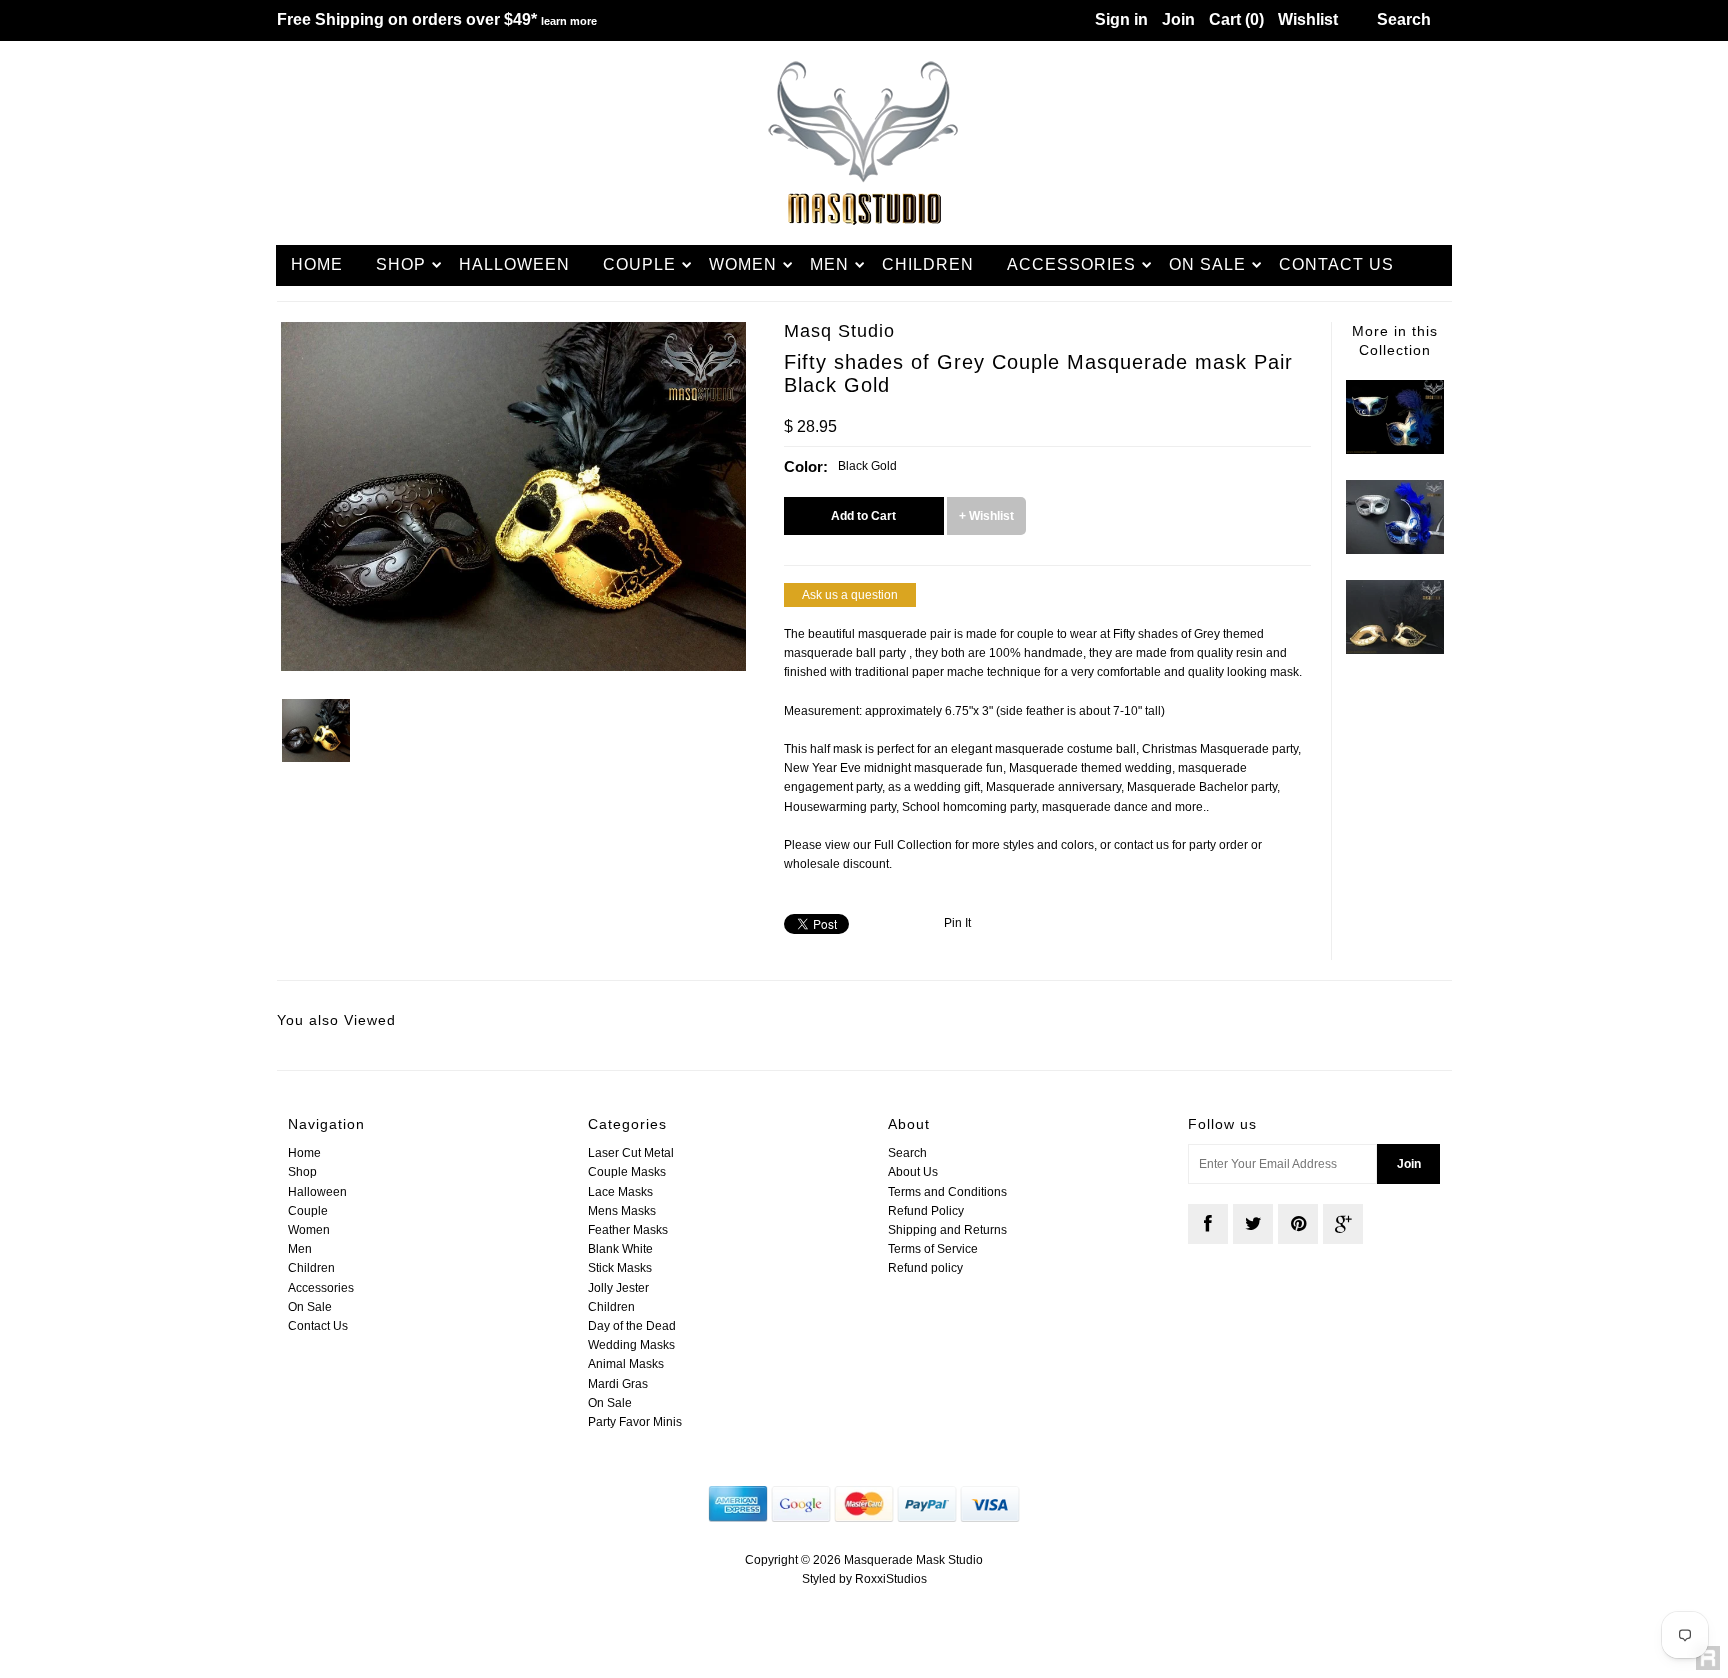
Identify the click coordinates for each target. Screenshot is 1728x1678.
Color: (806, 466)
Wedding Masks (631, 1345)
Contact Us (1336, 264)
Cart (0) (1236, 19)
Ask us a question (850, 595)
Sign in (1121, 19)
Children (928, 264)
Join (1178, 19)
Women (743, 264)
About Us (913, 1172)
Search (907, 1153)
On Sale (1207, 264)
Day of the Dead (632, 1326)
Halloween (514, 264)
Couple (639, 264)
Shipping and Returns (947, 1230)
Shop (401, 264)
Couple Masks (627, 1172)
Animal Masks (626, 1364)
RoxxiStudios (891, 1579)
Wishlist (1308, 19)
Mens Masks (622, 1211)
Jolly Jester (618, 1288)
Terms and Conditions (947, 1192)
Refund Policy (926, 1211)
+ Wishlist (986, 516)
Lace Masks (620, 1192)
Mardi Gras (618, 1384)
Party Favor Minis (635, 1422)
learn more (569, 21)
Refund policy (925, 1268)
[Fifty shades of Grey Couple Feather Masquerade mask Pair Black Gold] (1395, 650)
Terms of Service (933, 1249)
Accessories (1071, 264)
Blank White (620, 1249)
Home (317, 264)
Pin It (957, 923)
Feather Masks (628, 1230)
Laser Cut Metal (631, 1153)
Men (829, 264)
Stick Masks (620, 1268)
